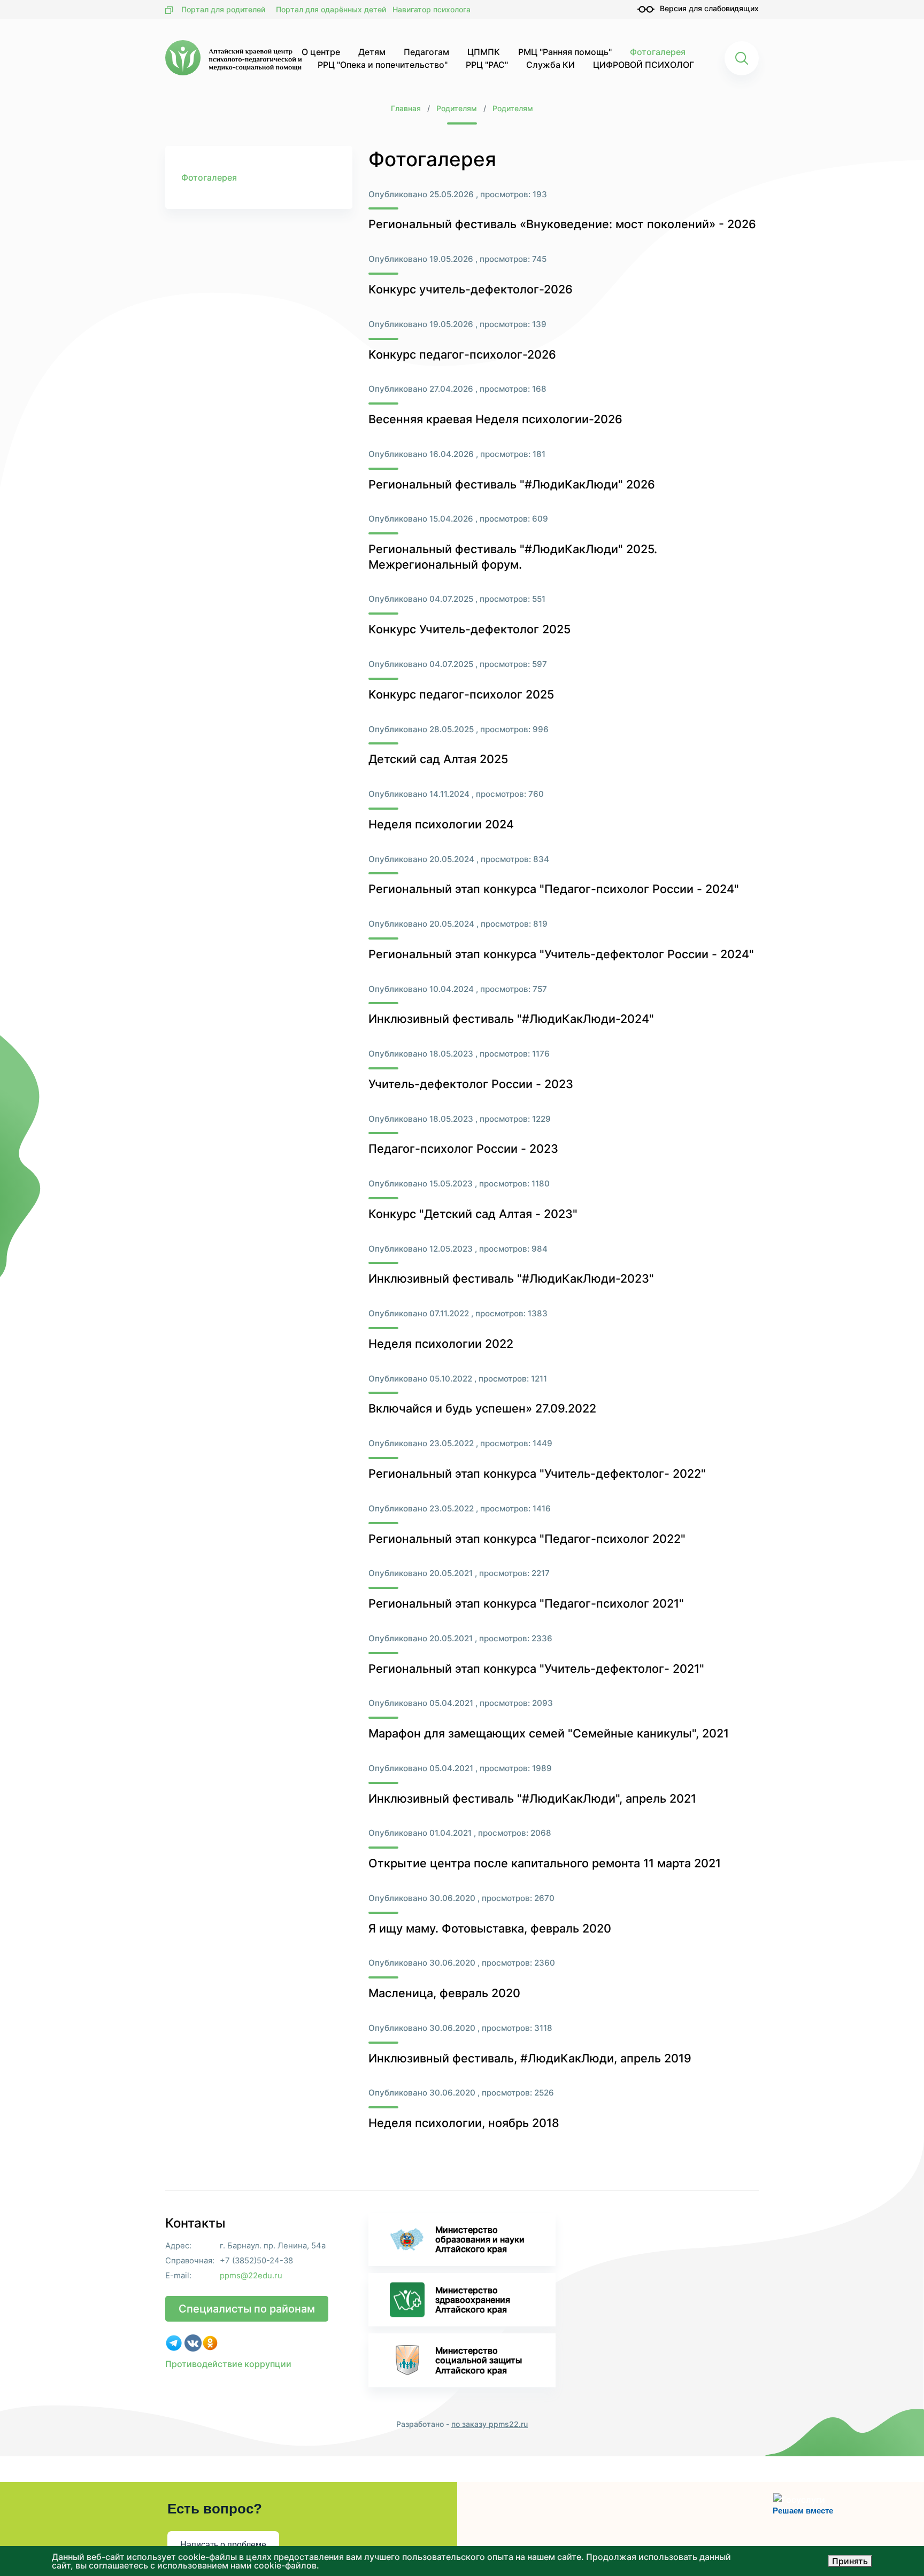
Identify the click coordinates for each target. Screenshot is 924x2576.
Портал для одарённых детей (331, 9)
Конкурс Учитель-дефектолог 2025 (469, 629)
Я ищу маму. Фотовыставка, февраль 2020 (490, 1928)
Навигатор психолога (432, 9)
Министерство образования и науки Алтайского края (480, 2239)
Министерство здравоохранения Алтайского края (473, 2300)
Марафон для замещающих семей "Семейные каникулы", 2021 (549, 1733)
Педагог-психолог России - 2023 (463, 1149)
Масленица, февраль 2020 (444, 1993)
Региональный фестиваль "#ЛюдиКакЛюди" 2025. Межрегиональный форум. (513, 557)
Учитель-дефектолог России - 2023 (471, 1084)
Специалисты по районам (247, 2309)
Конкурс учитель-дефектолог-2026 (471, 289)
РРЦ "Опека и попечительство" (383, 65)
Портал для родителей (223, 9)
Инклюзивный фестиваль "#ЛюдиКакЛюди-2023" (511, 1278)
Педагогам (426, 52)
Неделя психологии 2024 (441, 824)
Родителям (457, 108)
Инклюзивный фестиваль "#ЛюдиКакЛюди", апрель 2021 (532, 1798)
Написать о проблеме (223, 2545)
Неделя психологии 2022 (441, 1344)
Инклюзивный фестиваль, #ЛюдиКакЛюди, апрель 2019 (530, 2058)
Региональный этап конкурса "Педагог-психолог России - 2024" (554, 889)
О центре (321, 52)
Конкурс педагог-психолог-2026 (462, 354)
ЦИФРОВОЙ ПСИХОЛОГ (644, 65)
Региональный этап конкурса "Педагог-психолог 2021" (526, 1603)
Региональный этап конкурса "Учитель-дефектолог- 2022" (537, 1473)
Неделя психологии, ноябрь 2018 (464, 2123)
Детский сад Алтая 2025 (438, 759)
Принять (850, 2561)
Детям (372, 52)
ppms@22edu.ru (251, 2276)
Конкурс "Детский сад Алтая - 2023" (473, 1214)
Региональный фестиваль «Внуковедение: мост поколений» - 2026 (562, 224)
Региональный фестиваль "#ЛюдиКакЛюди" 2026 (512, 484)
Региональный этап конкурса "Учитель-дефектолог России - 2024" (561, 954)
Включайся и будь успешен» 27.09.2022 (482, 1408)
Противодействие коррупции (228, 2364)
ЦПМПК (484, 52)
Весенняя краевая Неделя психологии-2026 (495, 419)
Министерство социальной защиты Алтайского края (479, 2360)
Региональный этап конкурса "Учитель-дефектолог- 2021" (536, 1669)
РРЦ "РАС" (487, 65)
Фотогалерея (658, 52)
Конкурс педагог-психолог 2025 (461, 694)
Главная (406, 108)
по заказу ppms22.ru (490, 2424)
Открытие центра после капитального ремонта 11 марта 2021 (545, 1863)
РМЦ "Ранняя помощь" (565, 52)
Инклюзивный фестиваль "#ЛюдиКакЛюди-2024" (511, 1019)
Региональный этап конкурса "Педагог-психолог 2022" (527, 1539)
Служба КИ (550, 65)
